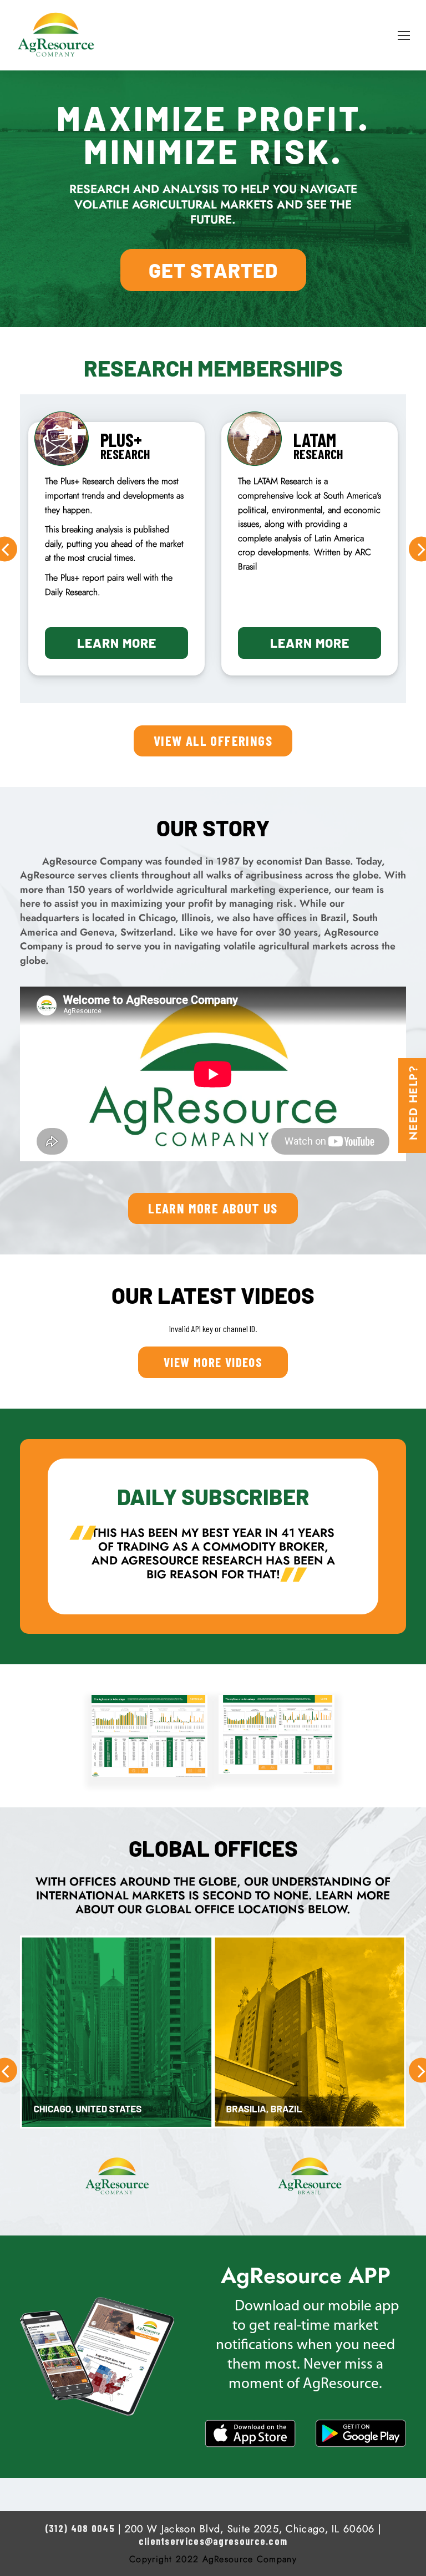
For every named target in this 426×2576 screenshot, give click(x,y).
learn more (117, 643)
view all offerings (213, 740)
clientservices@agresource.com (213, 2541)
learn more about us (213, 1208)
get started (213, 270)
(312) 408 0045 (80, 2528)
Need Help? (413, 1103)
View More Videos (213, 1362)
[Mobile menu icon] (404, 35)
